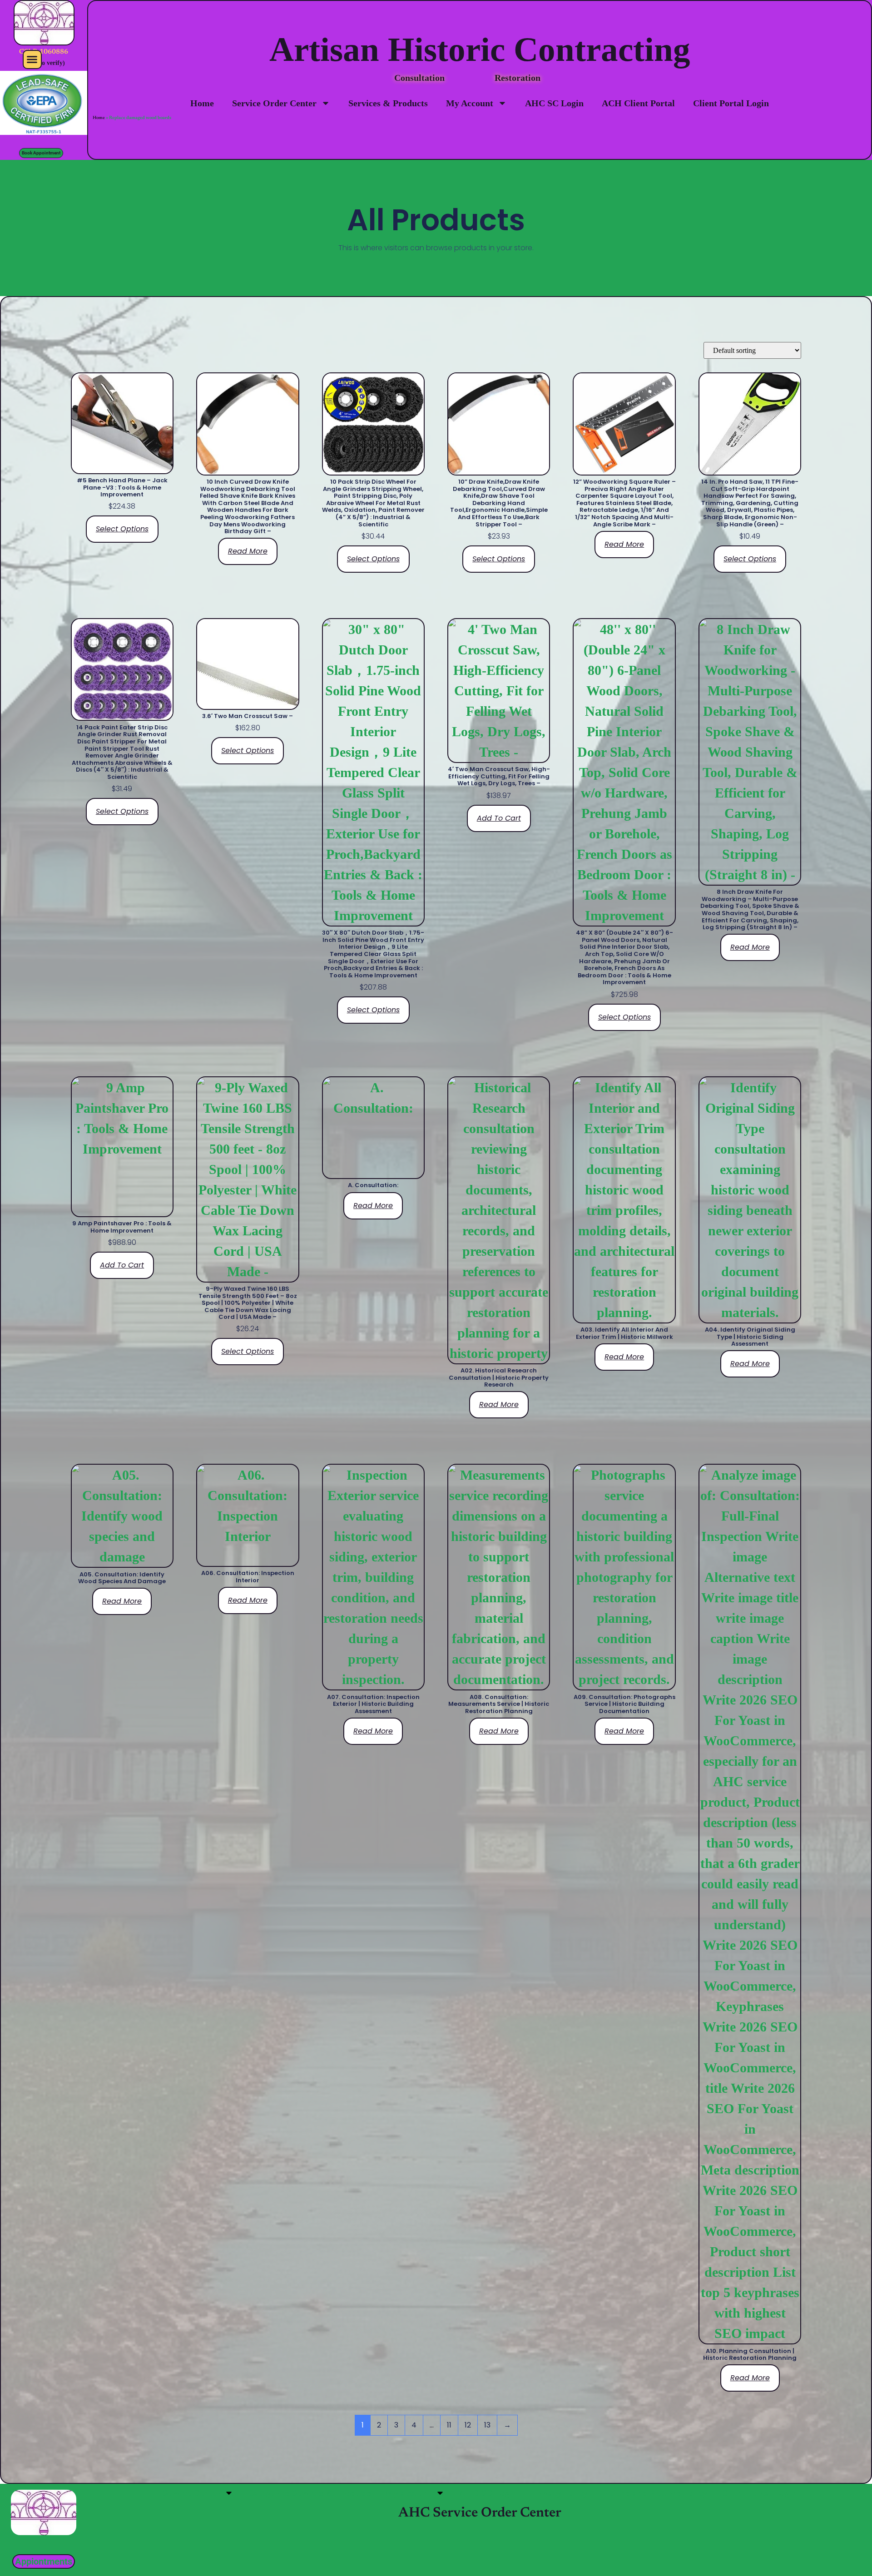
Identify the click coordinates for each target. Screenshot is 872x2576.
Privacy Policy (560, 2493)
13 (487, 2425)
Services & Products (388, 103)
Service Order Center (274, 103)
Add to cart (499, 818)
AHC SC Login (554, 103)
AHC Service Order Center (480, 2513)
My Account (470, 103)
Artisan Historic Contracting (480, 49)
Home (202, 103)
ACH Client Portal (638, 103)
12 (468, 2425)
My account (408, 2493)
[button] (32, 59)
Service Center (191, 2493)
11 (449, 2425)
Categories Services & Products (309, 2493)
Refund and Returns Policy (654, 2493)
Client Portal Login (731, 103)
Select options (122, 529)
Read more (248, 551)
